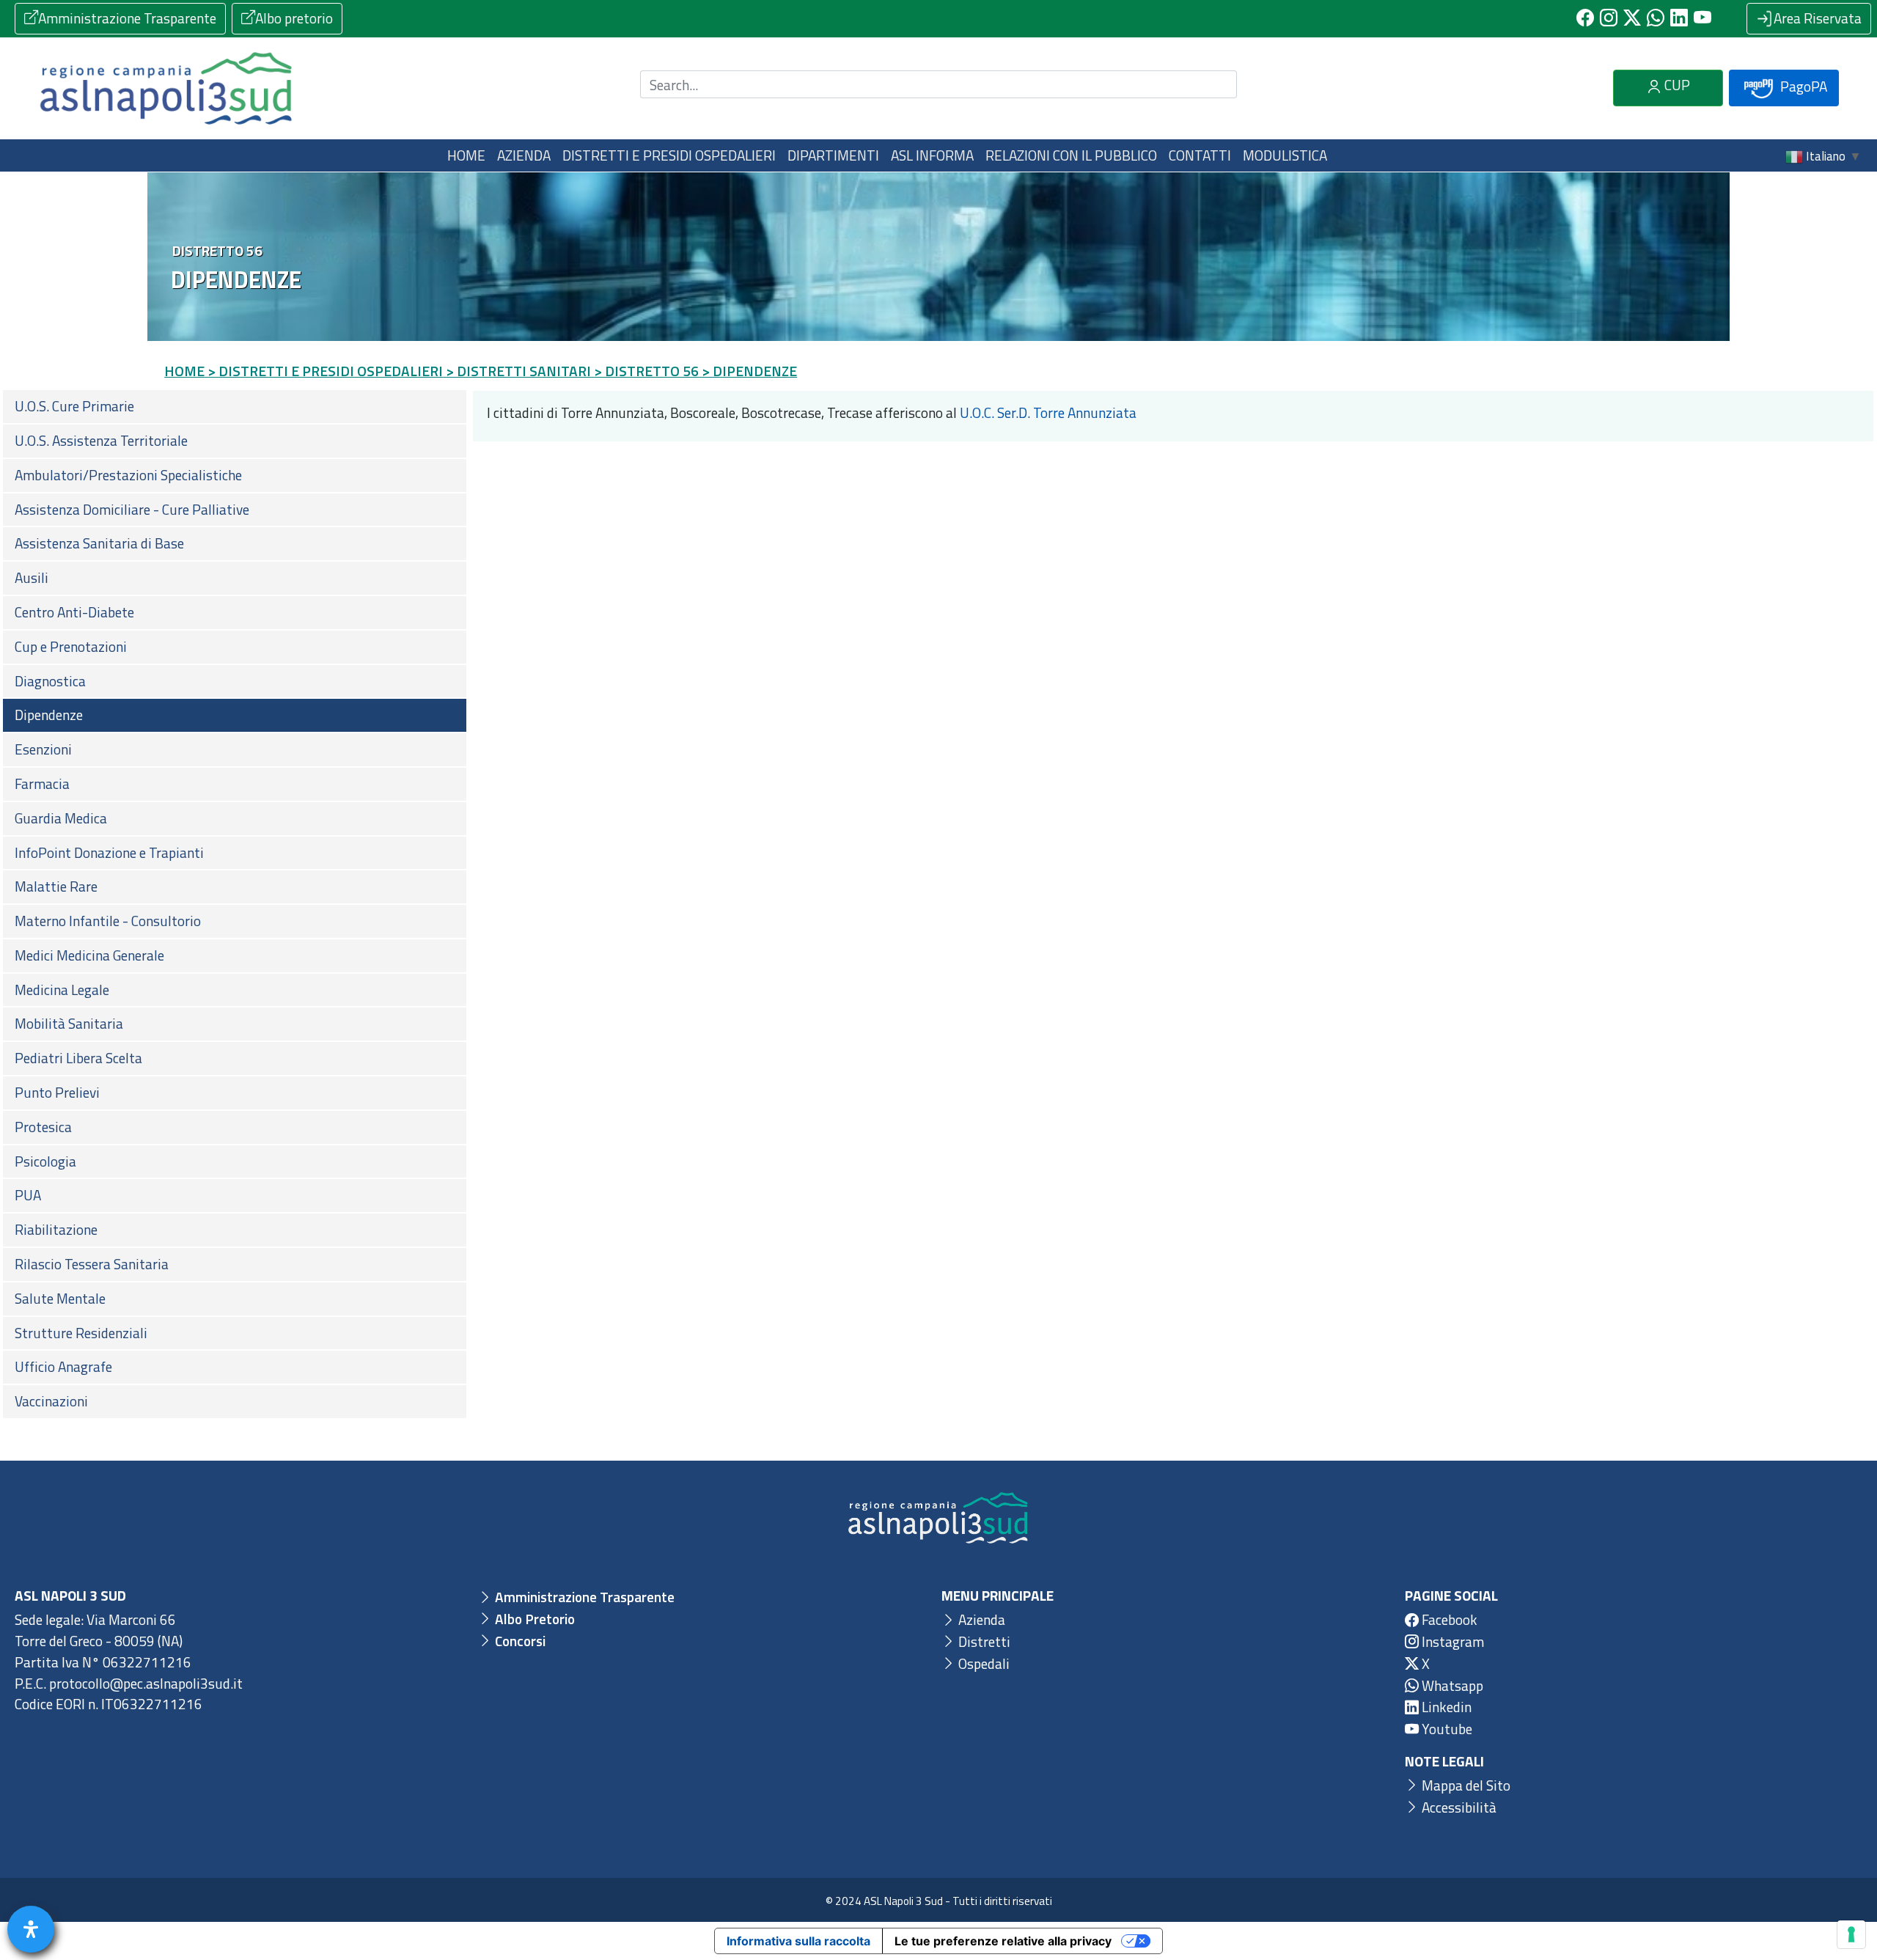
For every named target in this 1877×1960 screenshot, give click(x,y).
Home (466, 155)
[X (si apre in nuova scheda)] (1632, 18)
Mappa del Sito (1465, 1785)
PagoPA (1802, 86)
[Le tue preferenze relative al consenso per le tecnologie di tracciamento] (1851, 1934)
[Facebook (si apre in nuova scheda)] (1585, 18)
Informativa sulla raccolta (798, 1941)
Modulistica (1285, 155)
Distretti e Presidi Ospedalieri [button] (669, 155)
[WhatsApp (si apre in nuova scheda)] (1656, 18)
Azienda (980, 1619)
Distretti (983, 1641)
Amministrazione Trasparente (127, 18)
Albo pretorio (294, 18)
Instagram (1451, 1641)
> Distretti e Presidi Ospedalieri (325, 371)
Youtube (1446, 1729)
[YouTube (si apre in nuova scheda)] (1702, 18)
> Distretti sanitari (518, 371)
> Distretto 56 (646, 371)
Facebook (1448, 1619)
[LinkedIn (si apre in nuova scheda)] (1679, 18)
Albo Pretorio (533, 1619)
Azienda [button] (524, 155)
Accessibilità (1458, 1807)
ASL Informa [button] (932, 155)
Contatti (1200, 155)
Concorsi (519, 1641)
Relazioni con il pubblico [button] (1071, 155)
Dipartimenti (833, 155)
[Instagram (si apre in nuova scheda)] (1609, 18)
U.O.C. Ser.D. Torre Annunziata (1047, 412)
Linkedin (1445, 1707)
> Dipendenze (749, 371)
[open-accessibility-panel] (31, 1929)
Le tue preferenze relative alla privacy (1003, 1941)
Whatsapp (1451, 1685)
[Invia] (1217, 85)
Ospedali (982, 1663)
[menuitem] (235, 407)
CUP (1676, 85)
